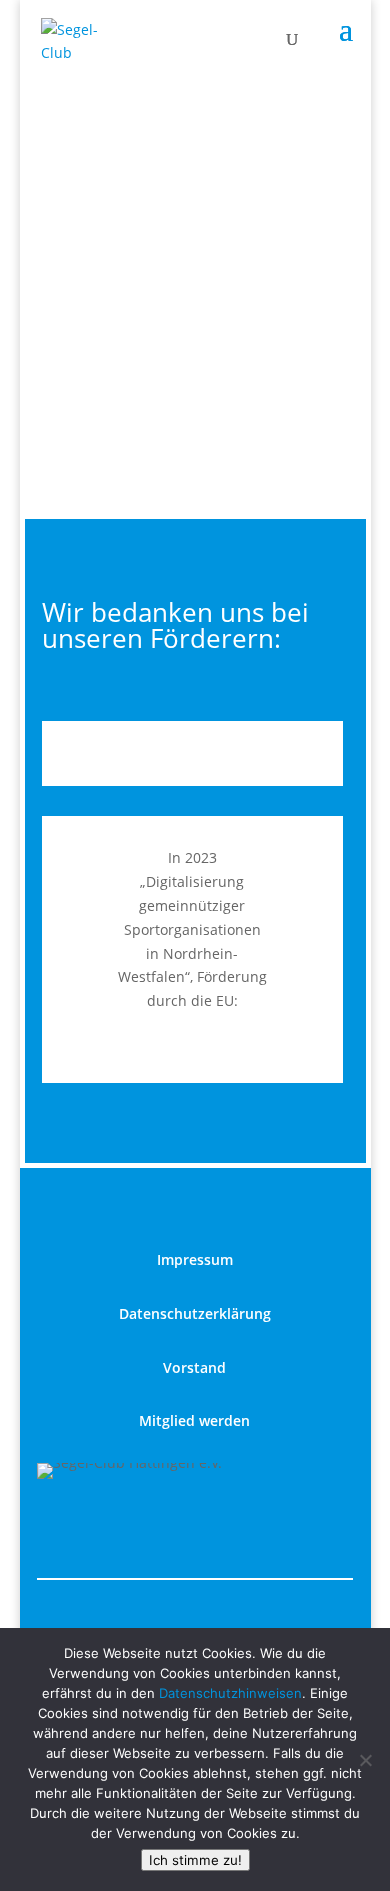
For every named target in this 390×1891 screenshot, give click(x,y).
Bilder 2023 (195, 212)
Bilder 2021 (195, 389)
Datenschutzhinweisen (230, 1693)
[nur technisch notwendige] (365, 1760)
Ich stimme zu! (195, 1860)
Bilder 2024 (195, 124)
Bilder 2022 (195, 301)
